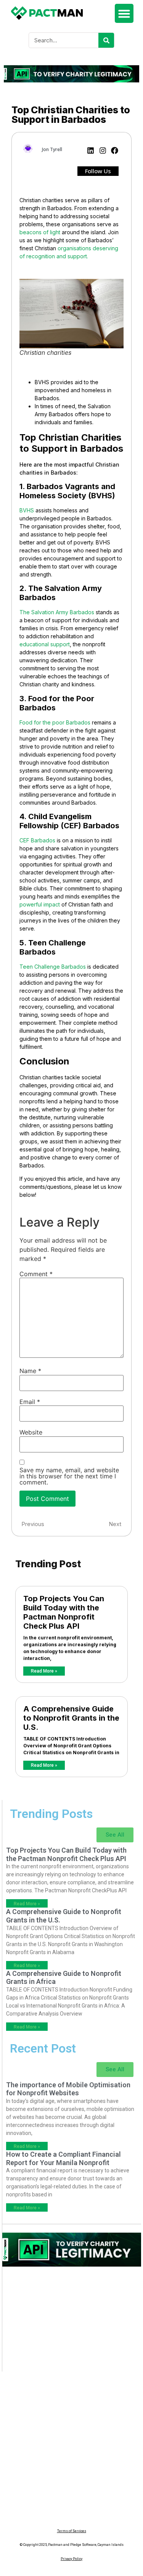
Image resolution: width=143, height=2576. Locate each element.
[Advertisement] (72, 2323)
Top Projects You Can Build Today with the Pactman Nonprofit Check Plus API (64, 1612)
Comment (36, 1274)
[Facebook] (115, 151)
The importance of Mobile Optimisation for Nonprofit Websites (68, 2089)
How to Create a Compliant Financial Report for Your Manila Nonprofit (63, 2158)
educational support (45, 644)
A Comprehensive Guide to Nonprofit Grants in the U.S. (71, 1718)
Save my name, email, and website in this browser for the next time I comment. (69, 1476)
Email (30, 1402)
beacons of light (40, 232)
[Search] (106, 40)
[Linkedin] (91, 151)
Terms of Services (72, 2531)
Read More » (44, 1671)
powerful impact (40, 904)
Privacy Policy (71, 2559)
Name (30, 1371)
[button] (124, 13)
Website (31, 1432)
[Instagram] (103, 151)
